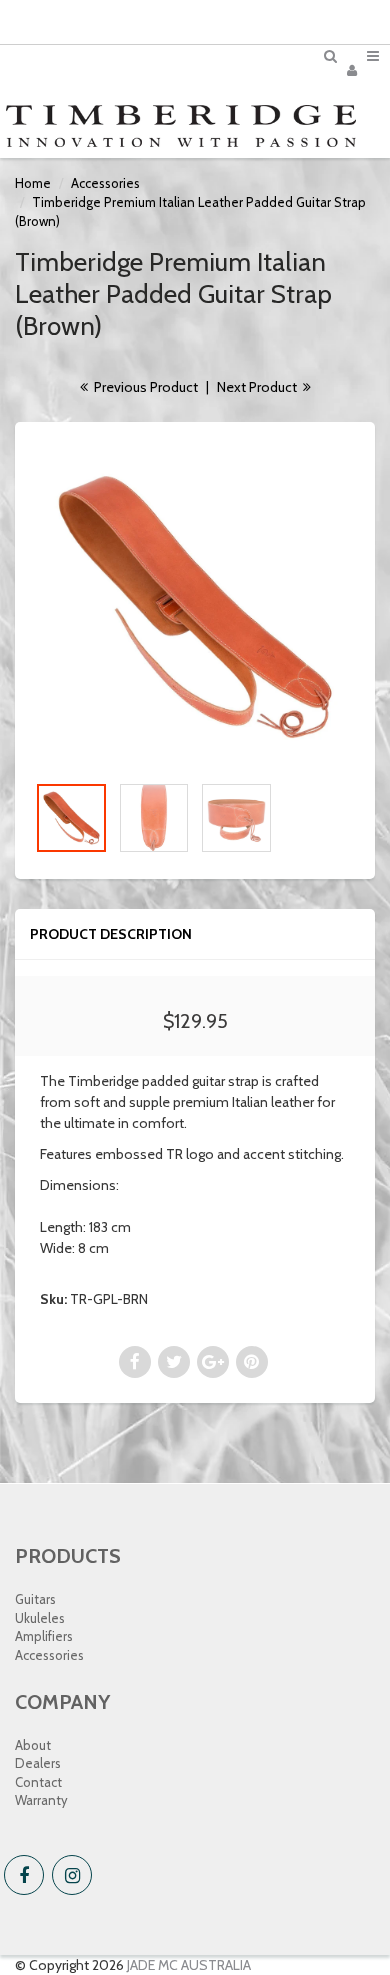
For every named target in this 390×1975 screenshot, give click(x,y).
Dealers (38, 1763)
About (33, 1745)
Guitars (35, 1599)
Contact (38, 1782)
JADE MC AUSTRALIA (189, 1965)
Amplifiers (44, 1636)
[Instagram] (72, 1875)
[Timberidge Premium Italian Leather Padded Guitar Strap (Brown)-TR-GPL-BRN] (195, 607)
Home (33, 183)
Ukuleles (40, 1618)
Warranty (41, 1800)
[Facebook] (24, 1875)
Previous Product (144, 387)
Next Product (258, 387)
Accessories (105, 183)
